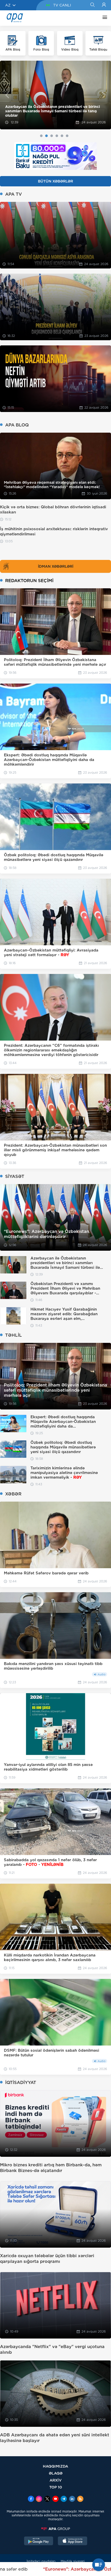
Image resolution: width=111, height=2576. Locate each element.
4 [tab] (57, 136)
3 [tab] (52, 136)
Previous (7, 95)
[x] (47, 2499)
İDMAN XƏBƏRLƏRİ (56, 566)
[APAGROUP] (55, 2529)
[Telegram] (64, 2499)
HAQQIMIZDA (55, 2466)
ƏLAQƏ (56, 2473)
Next (104, 95)
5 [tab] (62, 136)
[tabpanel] (55, 95)
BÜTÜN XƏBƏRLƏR (55, 181)
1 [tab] (41, 136)
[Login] (104, 5)
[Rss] (80, 2499)
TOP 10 (56, 2487)
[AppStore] (73, 2541)
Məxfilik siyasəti (73, 2561)
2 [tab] (46, 136)
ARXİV (56, 2480)
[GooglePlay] (39, 2541)
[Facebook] (31, 2499)
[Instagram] (39, 2499)
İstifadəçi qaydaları (41, 2561)
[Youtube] (55, 2499)
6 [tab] (67, 136)
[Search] (92, 5)
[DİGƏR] (104, 18)
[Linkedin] (72, 2499)
